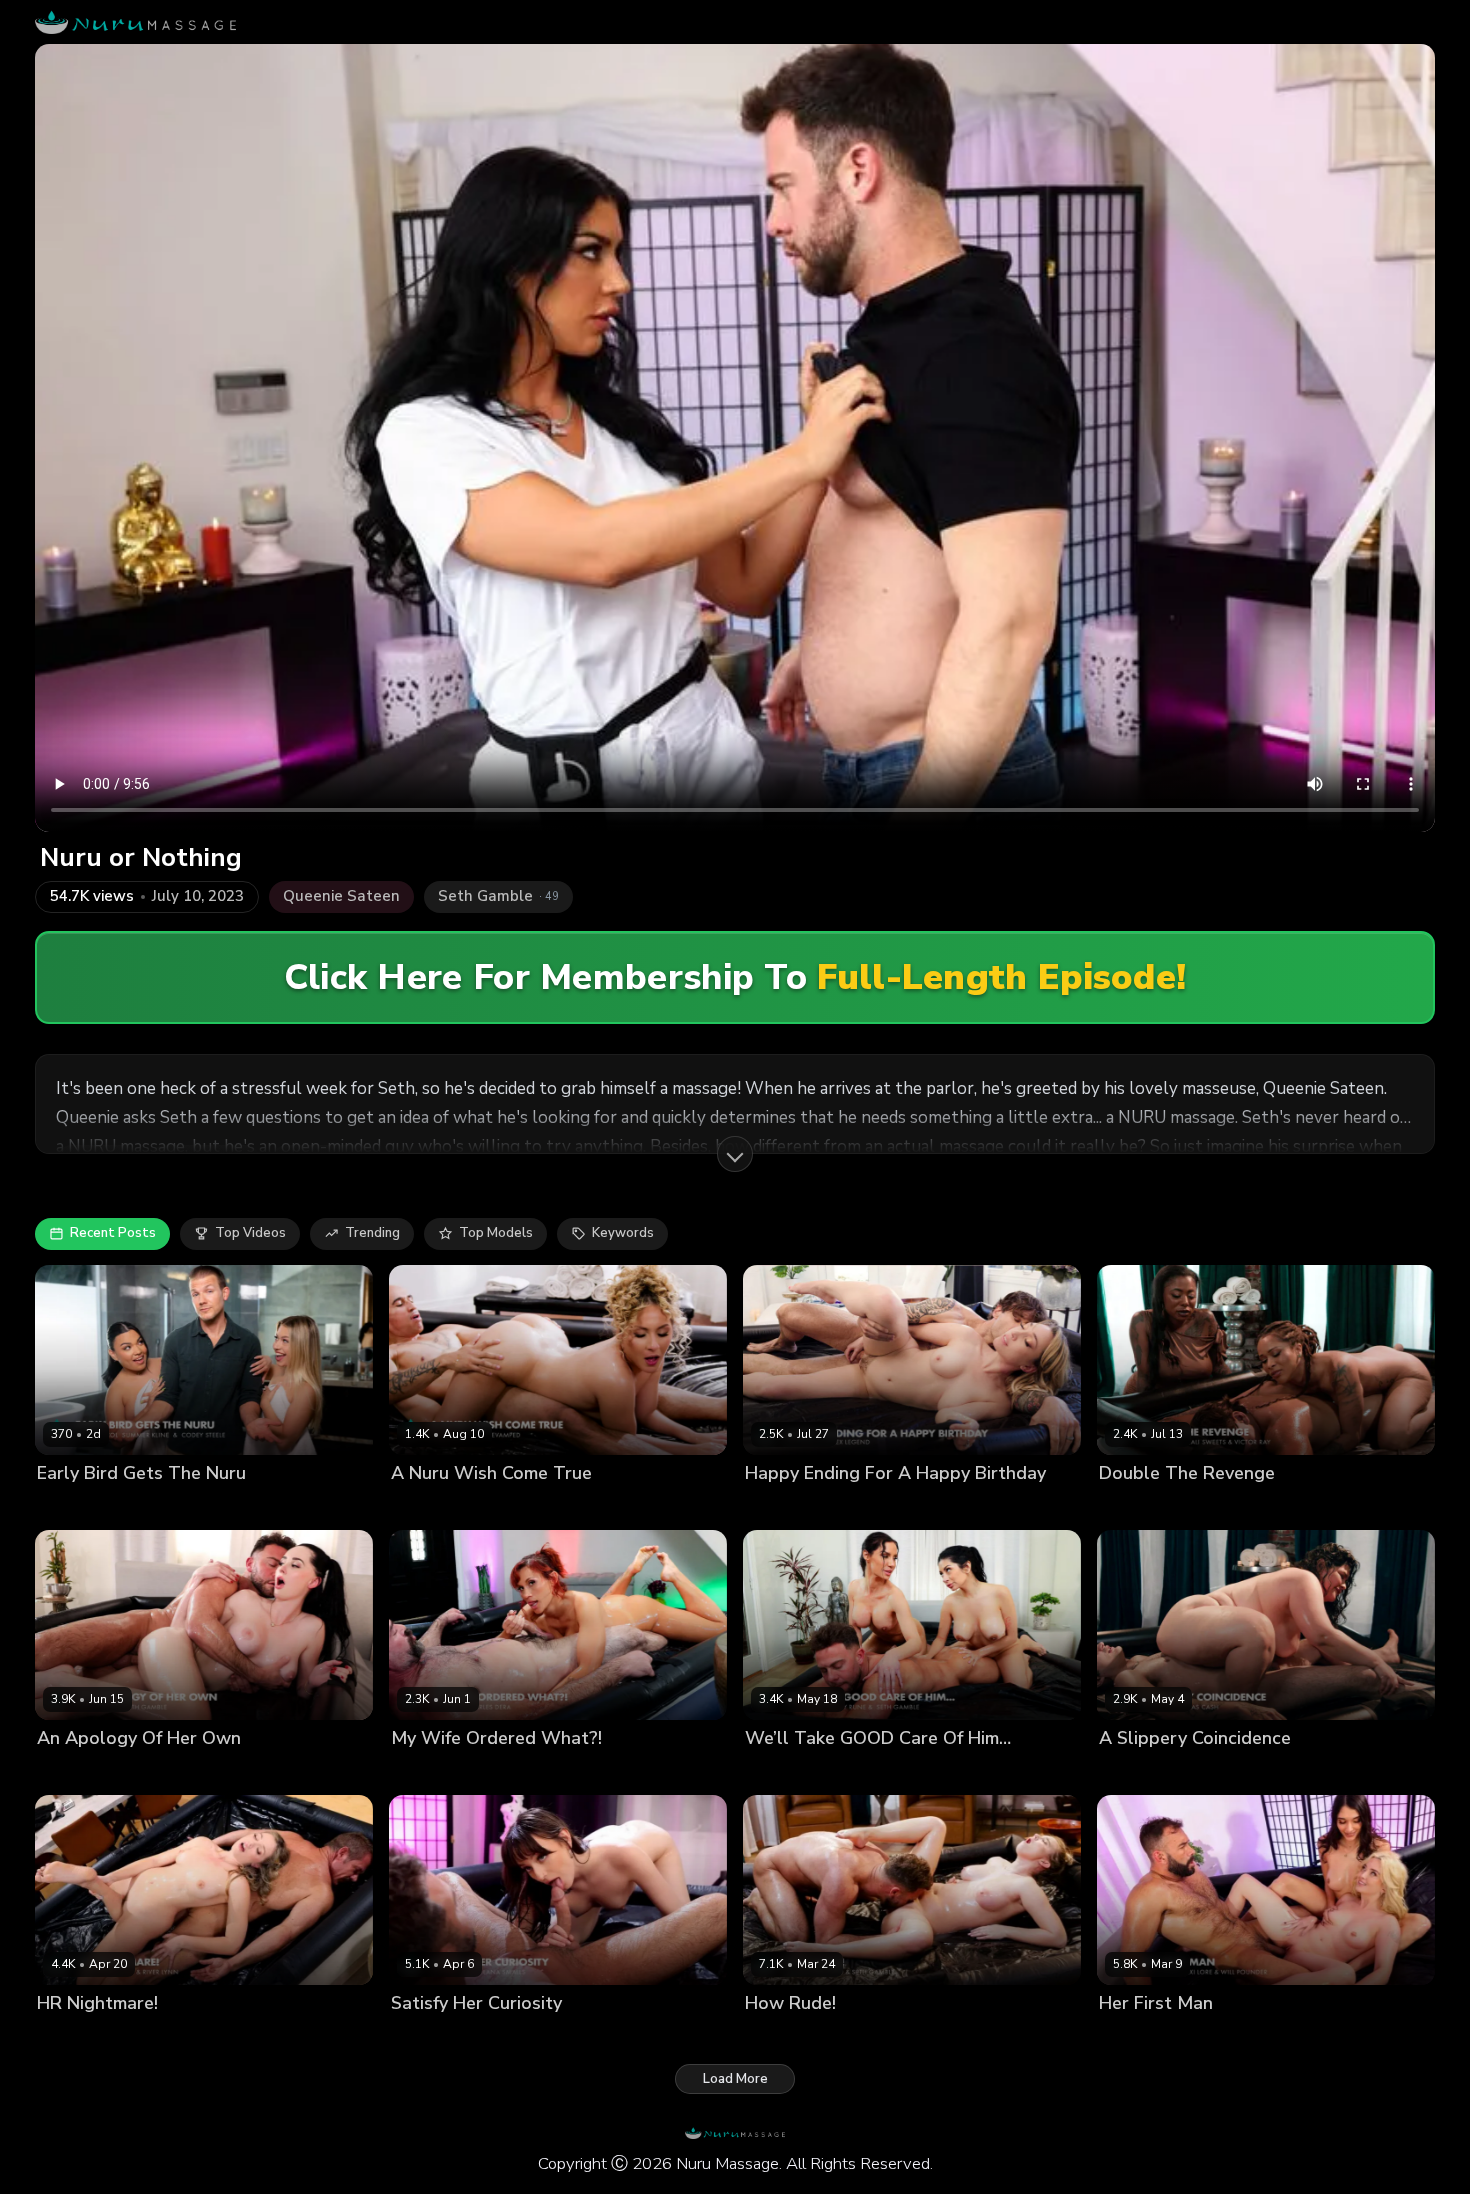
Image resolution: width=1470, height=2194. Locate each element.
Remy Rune (866, 1771)
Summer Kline (164, 1506)
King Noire (518, 1506)
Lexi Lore (1209, 2036)
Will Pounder (1286, 2036)
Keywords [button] (623, 1233)
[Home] (135, 22)
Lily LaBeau (781, 1506)
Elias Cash (1207, 1771)
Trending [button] (372, 1233)
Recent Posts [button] (113, 1233)
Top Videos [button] (250, 1233)
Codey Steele (258, 1506)
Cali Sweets (1137, 1506)
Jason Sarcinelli (158, 2036)
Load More (735, 2079)
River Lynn (69, 2036)
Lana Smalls (430, 2036)
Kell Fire (416, 1771)
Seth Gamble (158, 1771)
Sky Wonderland (798, 2036)
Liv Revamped (435, 1506)
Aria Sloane (1136, 2036)
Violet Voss (73, 1771)
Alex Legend (865, 1506)
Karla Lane (1133, 1771)
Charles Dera (491, 1771)
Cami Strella (784, 1771)
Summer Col (75, 1506)
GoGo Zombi (1222, 1506)
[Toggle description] (735, 1154)
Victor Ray (1302, 1506)
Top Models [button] (496, 1233)
